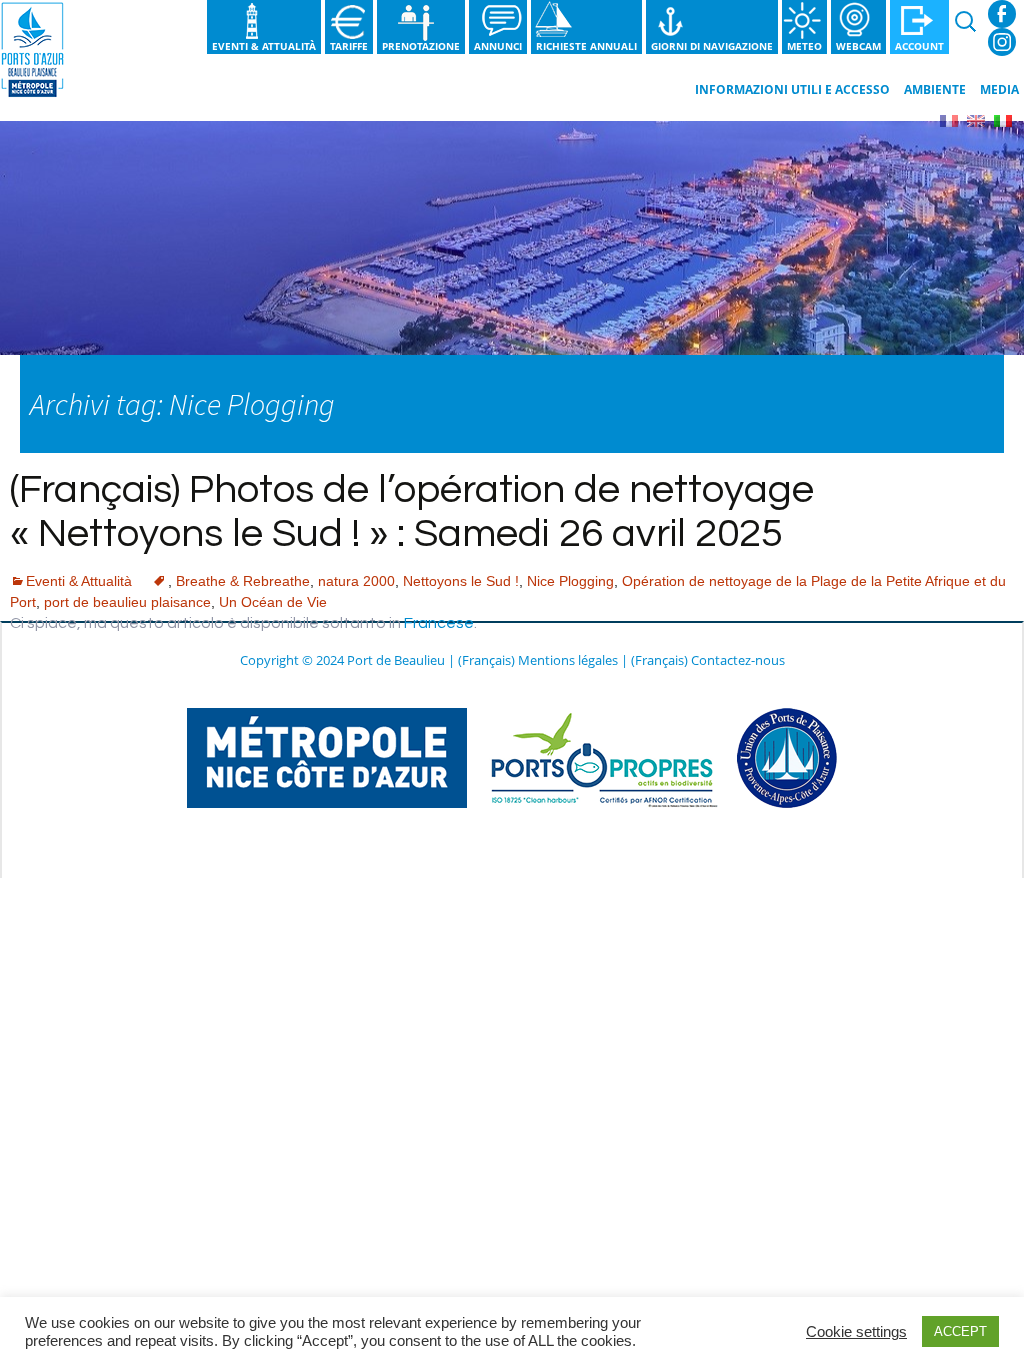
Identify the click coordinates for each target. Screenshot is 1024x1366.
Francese (439, 623)
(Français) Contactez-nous (708, 660)
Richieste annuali (586, 46)
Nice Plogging (570, 581)
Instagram (1002, 42)
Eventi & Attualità (264, 46)
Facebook (1002, 14)
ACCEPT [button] (960, 1331)
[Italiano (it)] (1003, 119)
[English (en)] (976, 119)
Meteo (804, 46)
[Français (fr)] (949, 119)
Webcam (858, 46)
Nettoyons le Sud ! (461, 581)
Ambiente (935, 89)
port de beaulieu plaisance (127, 602)
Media (999, 89)
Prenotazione (421, 46)
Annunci (498, 46)
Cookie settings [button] (856, 1332)
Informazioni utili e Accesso (792, 89)
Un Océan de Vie (273, 602)
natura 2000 (356, 581)
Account (919, 46)
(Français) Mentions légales (538, 660)
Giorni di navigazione (712, 46)
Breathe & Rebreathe (243, 581)
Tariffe (349, 46)
